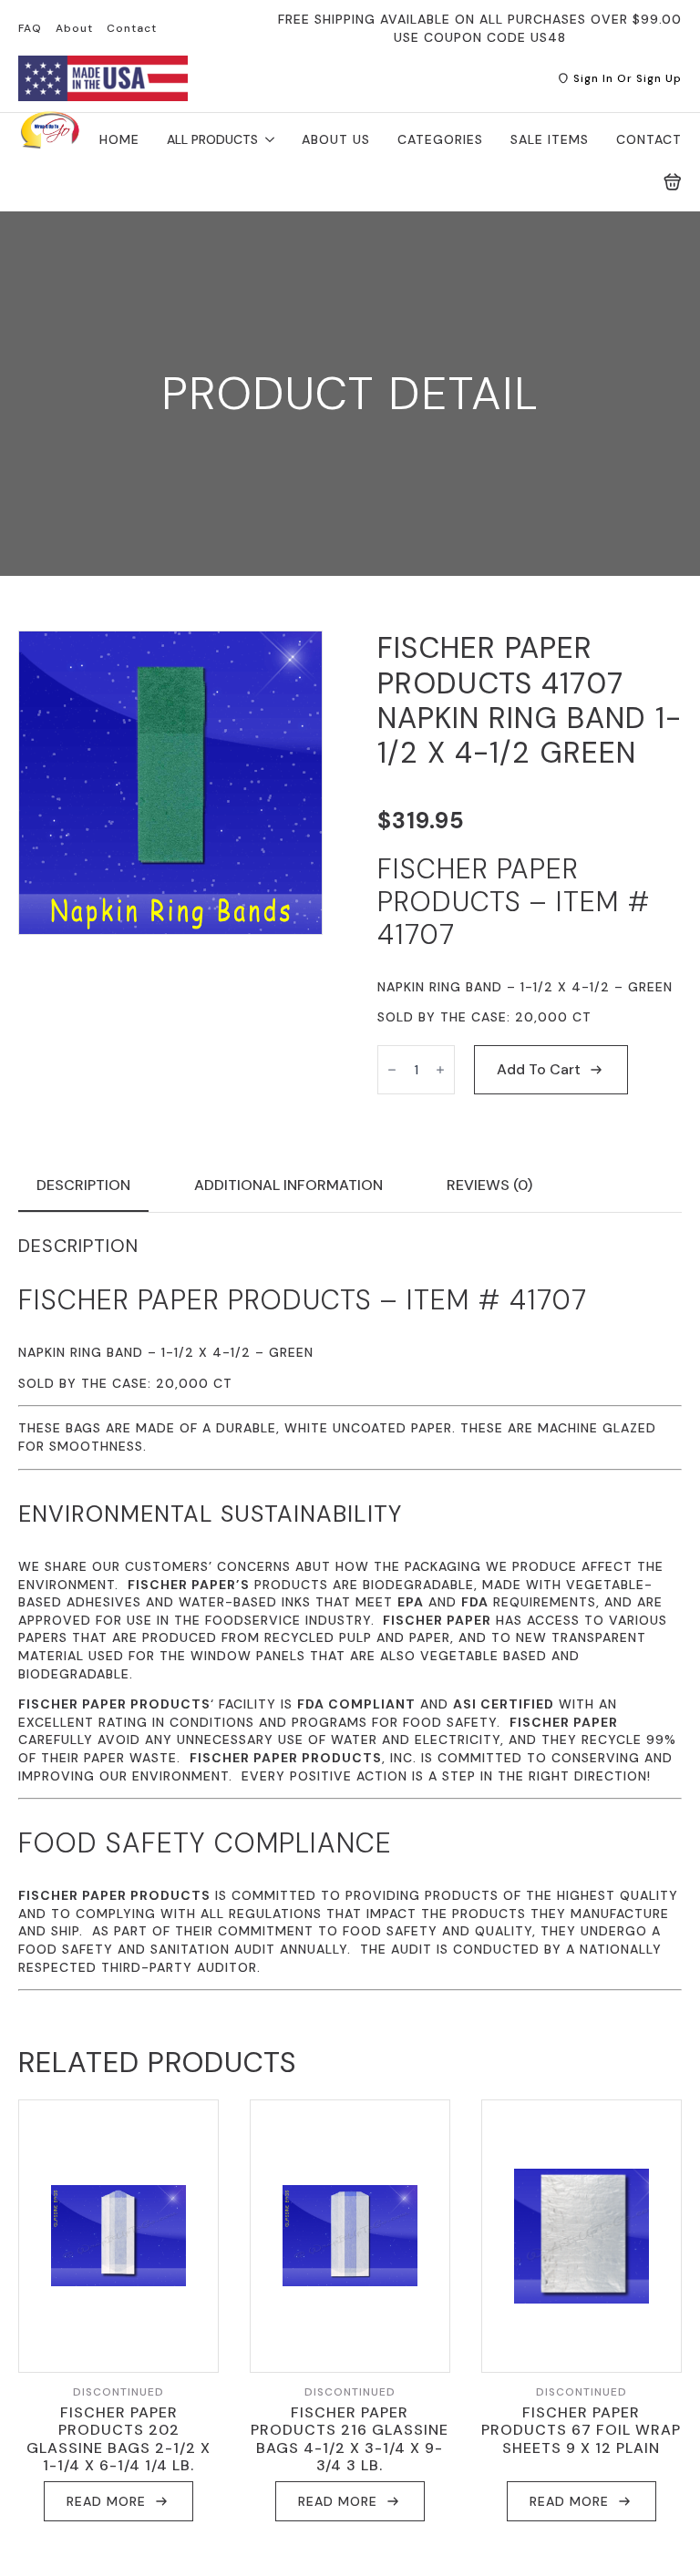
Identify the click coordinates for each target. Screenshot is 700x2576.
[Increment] (440, 1070)
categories (440, 139)
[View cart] (673, 182)
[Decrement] (392, 1070)
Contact (132, 28)
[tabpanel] (350, 1613)
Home (119, 139)
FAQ (30, 28)
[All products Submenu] (266, 139)
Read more (106, 2501)
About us (336, 139)
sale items (550, 139)
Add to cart (539, 1069)
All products (212, 139)
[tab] (83, 1185)
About (74, 28)
